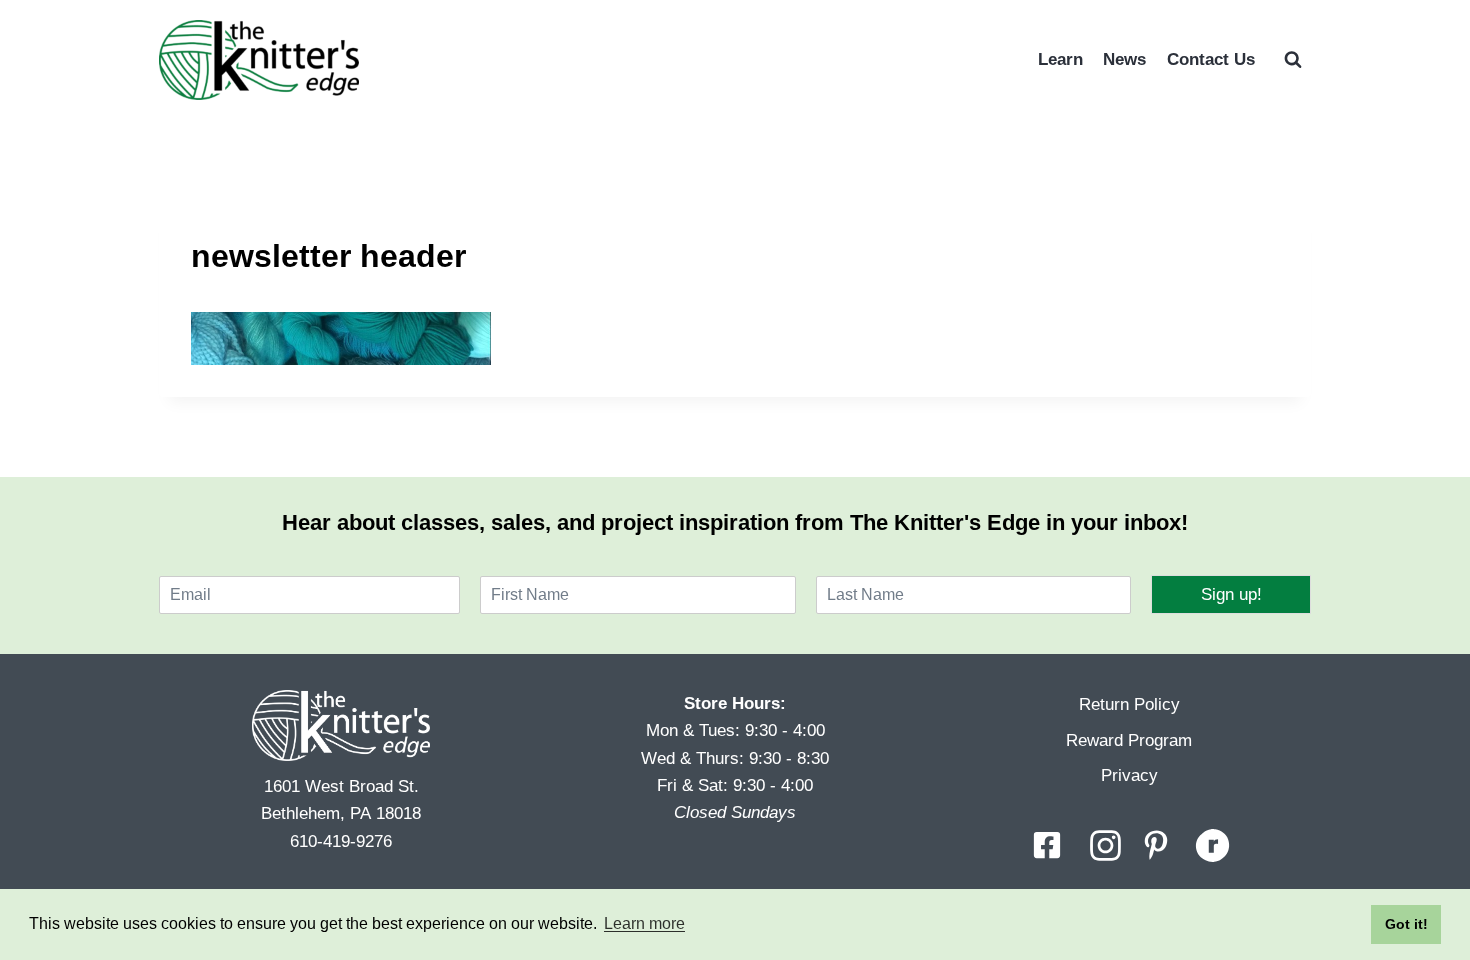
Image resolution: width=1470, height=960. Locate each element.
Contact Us (1211, 59)
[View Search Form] (1293, 60)
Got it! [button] (1406, 924)
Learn (1060, 59)
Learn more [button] (644, 923)
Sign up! (1231, 594)
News (1124, 59)
